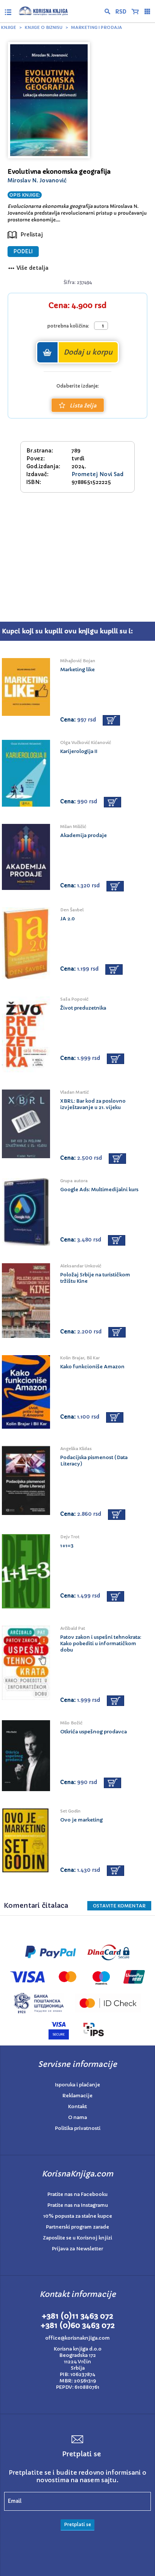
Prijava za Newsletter (77, 2249)
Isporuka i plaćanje (77, 2085)
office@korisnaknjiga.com (77, 2338)
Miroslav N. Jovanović (37, 180)
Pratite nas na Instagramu (78, 2205)
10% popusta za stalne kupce (78, 2216)
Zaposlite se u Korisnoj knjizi (77, 2238)
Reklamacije (77, 2096)
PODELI (23, 252)
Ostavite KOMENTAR (119, 1906)
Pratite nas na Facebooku (77, 2194)
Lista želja (83, 406)
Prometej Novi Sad (97, 474)
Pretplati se (77, 2524)
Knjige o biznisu (44, 27)
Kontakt (77, 2106)
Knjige (9, 27)
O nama (77, 2117)
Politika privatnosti (78, 2128)
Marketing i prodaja (96, 27)
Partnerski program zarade (77, 2227)
